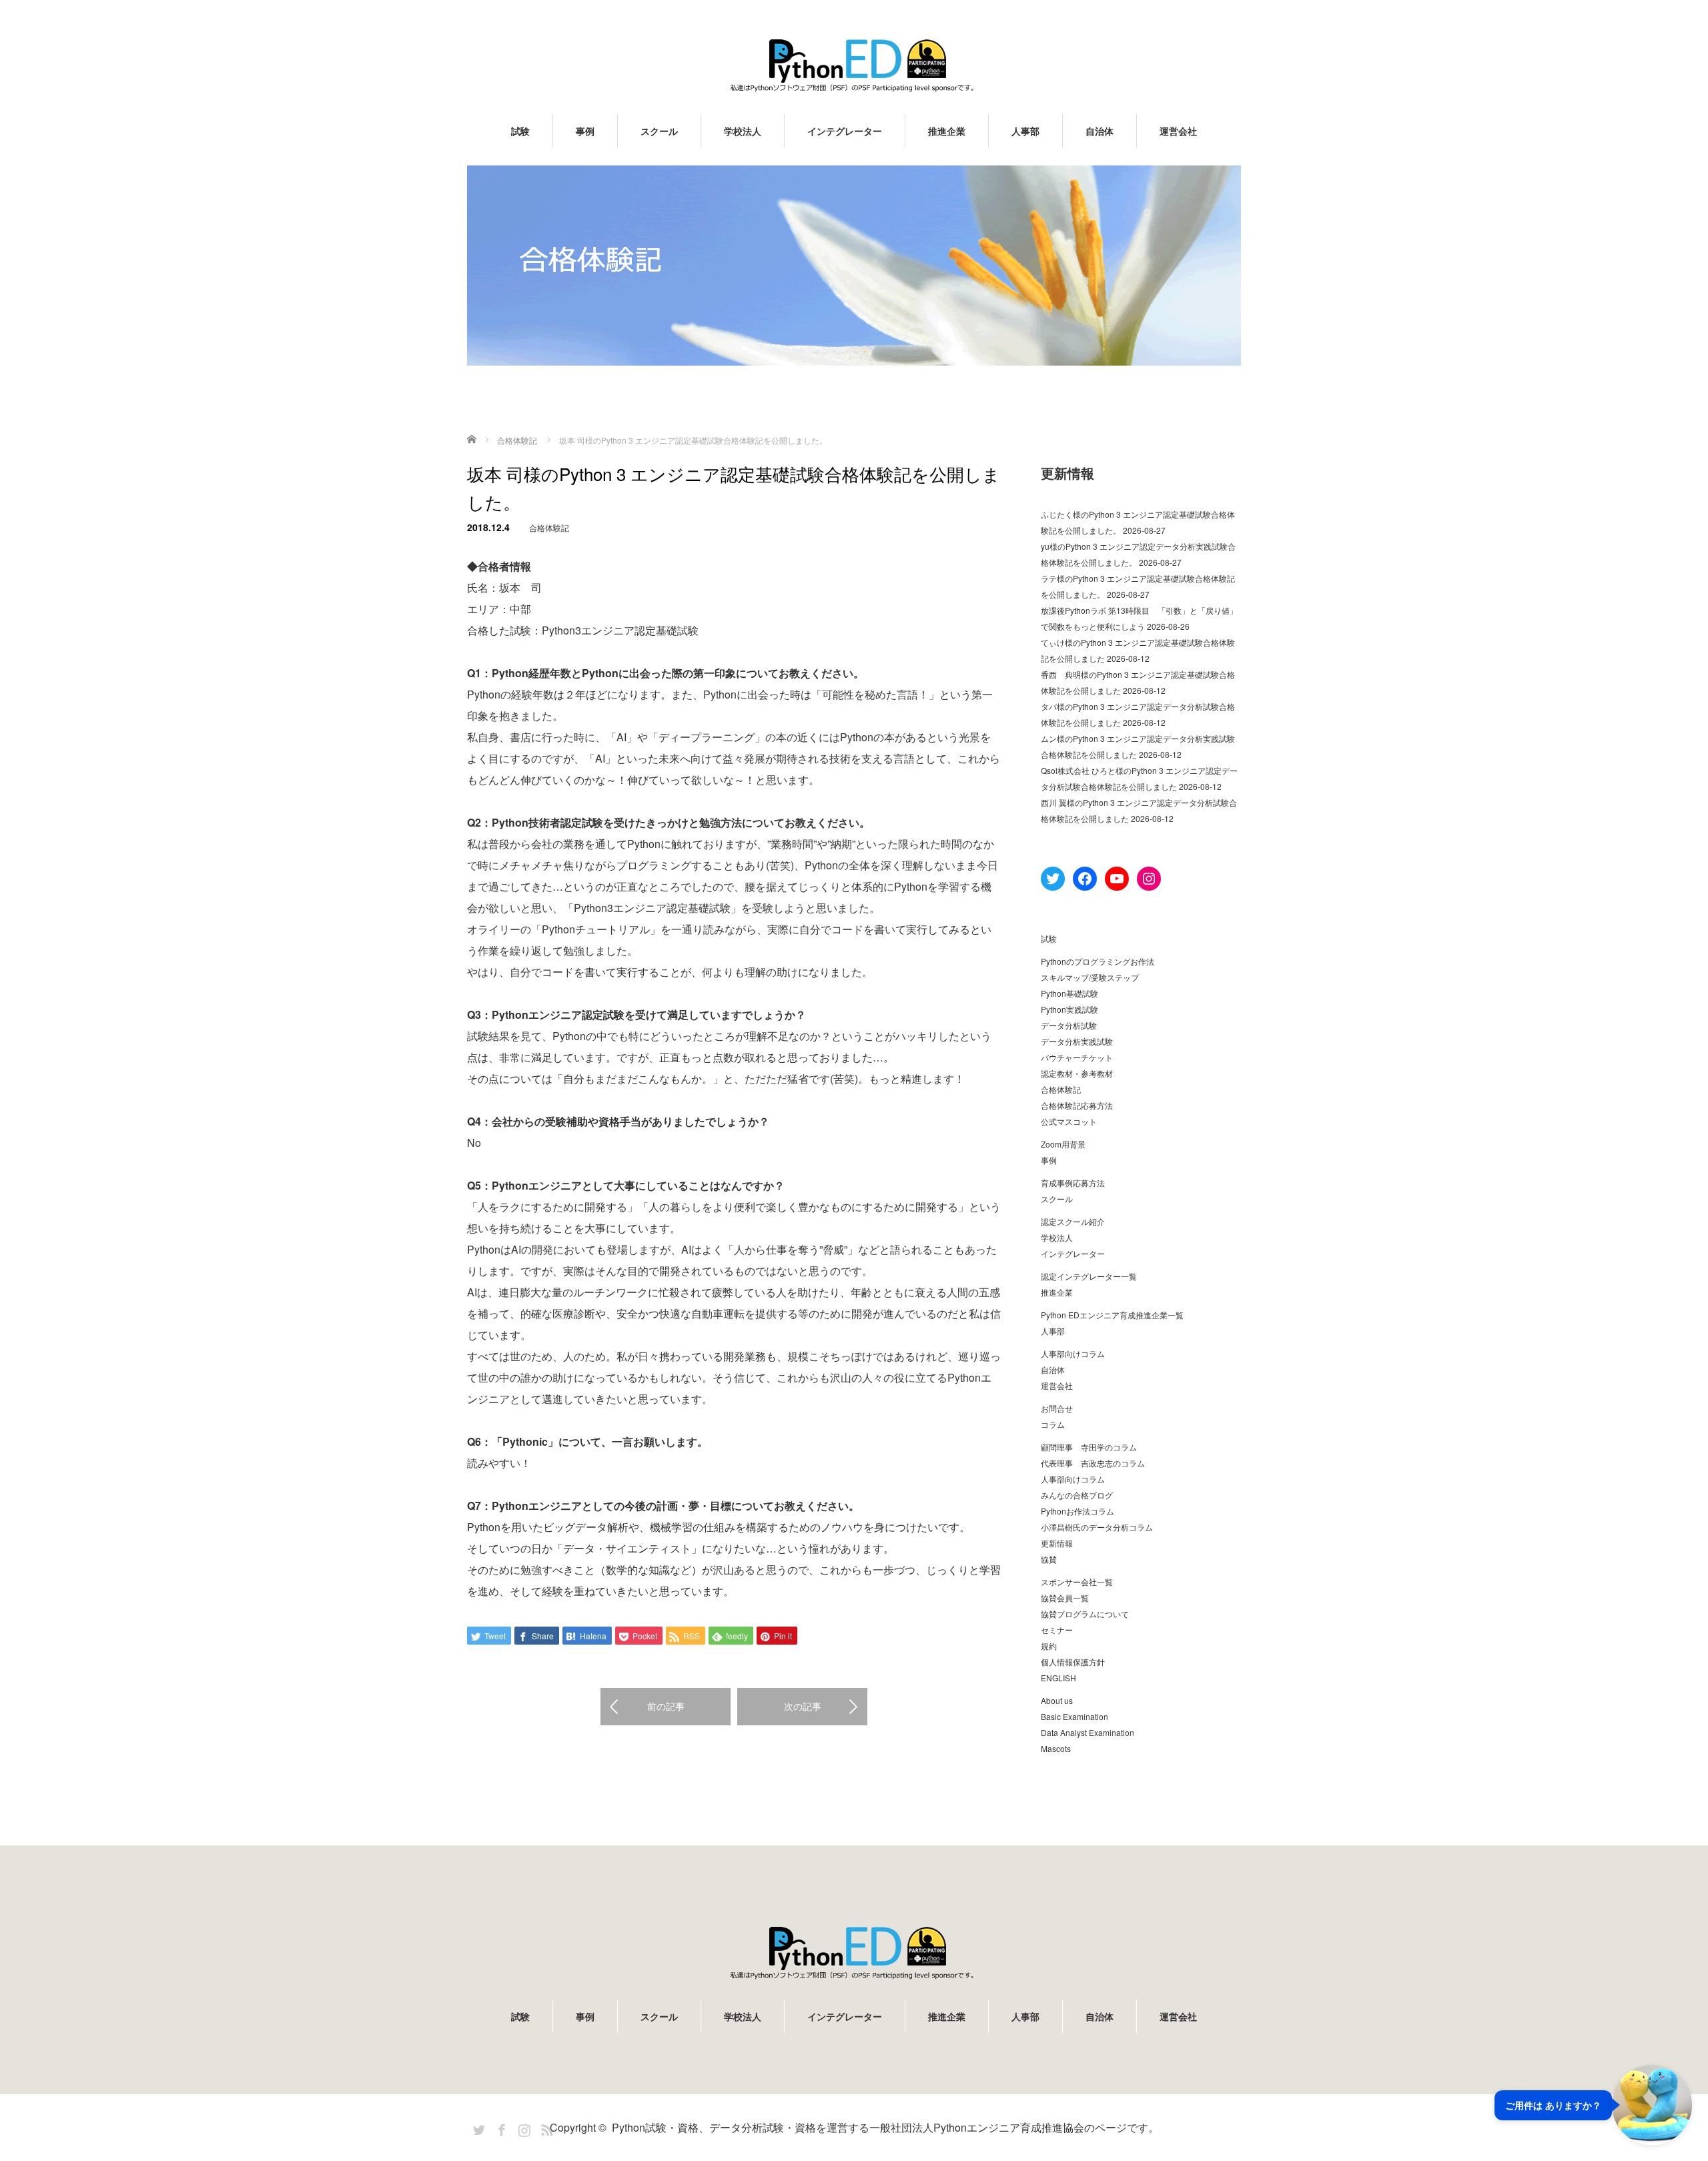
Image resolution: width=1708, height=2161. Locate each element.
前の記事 (666, 1706)
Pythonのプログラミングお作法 (1098, 961)
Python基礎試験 (1070, 993)
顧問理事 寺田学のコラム (1089, 1447)
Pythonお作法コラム (1078, 1511)
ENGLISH (1058, 1678)
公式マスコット (1069, 1121)
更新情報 (1057, 1543)
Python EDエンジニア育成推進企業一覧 (1112, 1315)
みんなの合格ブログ (1077, 1495)
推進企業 (947, 131)
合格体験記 (549, 527)
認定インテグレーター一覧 (1089, 1276)
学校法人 (743, 131)
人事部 (1025, 131)
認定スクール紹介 (1073, 1221)
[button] (1593, 2105)
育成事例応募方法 (1073, 1183)
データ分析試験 (1069, 1025)
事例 (585, 131)
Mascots (1056, 1748)
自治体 (1100, 131)
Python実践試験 (1070, 1009)
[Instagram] (522, 2128)
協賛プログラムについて (1085, 1614)
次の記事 (803, 1706)
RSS (545, 2128)
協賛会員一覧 (1065, 1598)
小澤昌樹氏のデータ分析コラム (1097, 1527)
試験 (520, 131)
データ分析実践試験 (1077, 1041)
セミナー (1057, 1630)
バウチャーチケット (1077, 1057)
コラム (1053, 1424)
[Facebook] (500, 2128)
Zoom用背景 (1063, 1144)
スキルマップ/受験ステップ (1090, 977)
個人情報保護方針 (1073, 1662)
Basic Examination (1075, 1716)
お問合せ (1057, 1408)
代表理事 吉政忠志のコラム (1093, 1463)
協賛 (1049, 1559)
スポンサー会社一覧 (1077, 1582)
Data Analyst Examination (1088, 1732)
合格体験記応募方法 (1077, 1105)
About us (1057, 1700)
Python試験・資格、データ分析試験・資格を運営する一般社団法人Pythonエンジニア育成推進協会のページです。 (885, 2127)
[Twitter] (477, 2128)
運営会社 (1178, 131)
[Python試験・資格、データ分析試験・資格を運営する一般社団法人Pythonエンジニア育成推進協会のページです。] (854, 65)
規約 (1049, 1646)
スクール (659, 131)
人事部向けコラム (1073, 1353)
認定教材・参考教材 (1077, 1073)
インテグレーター (845, 131)
